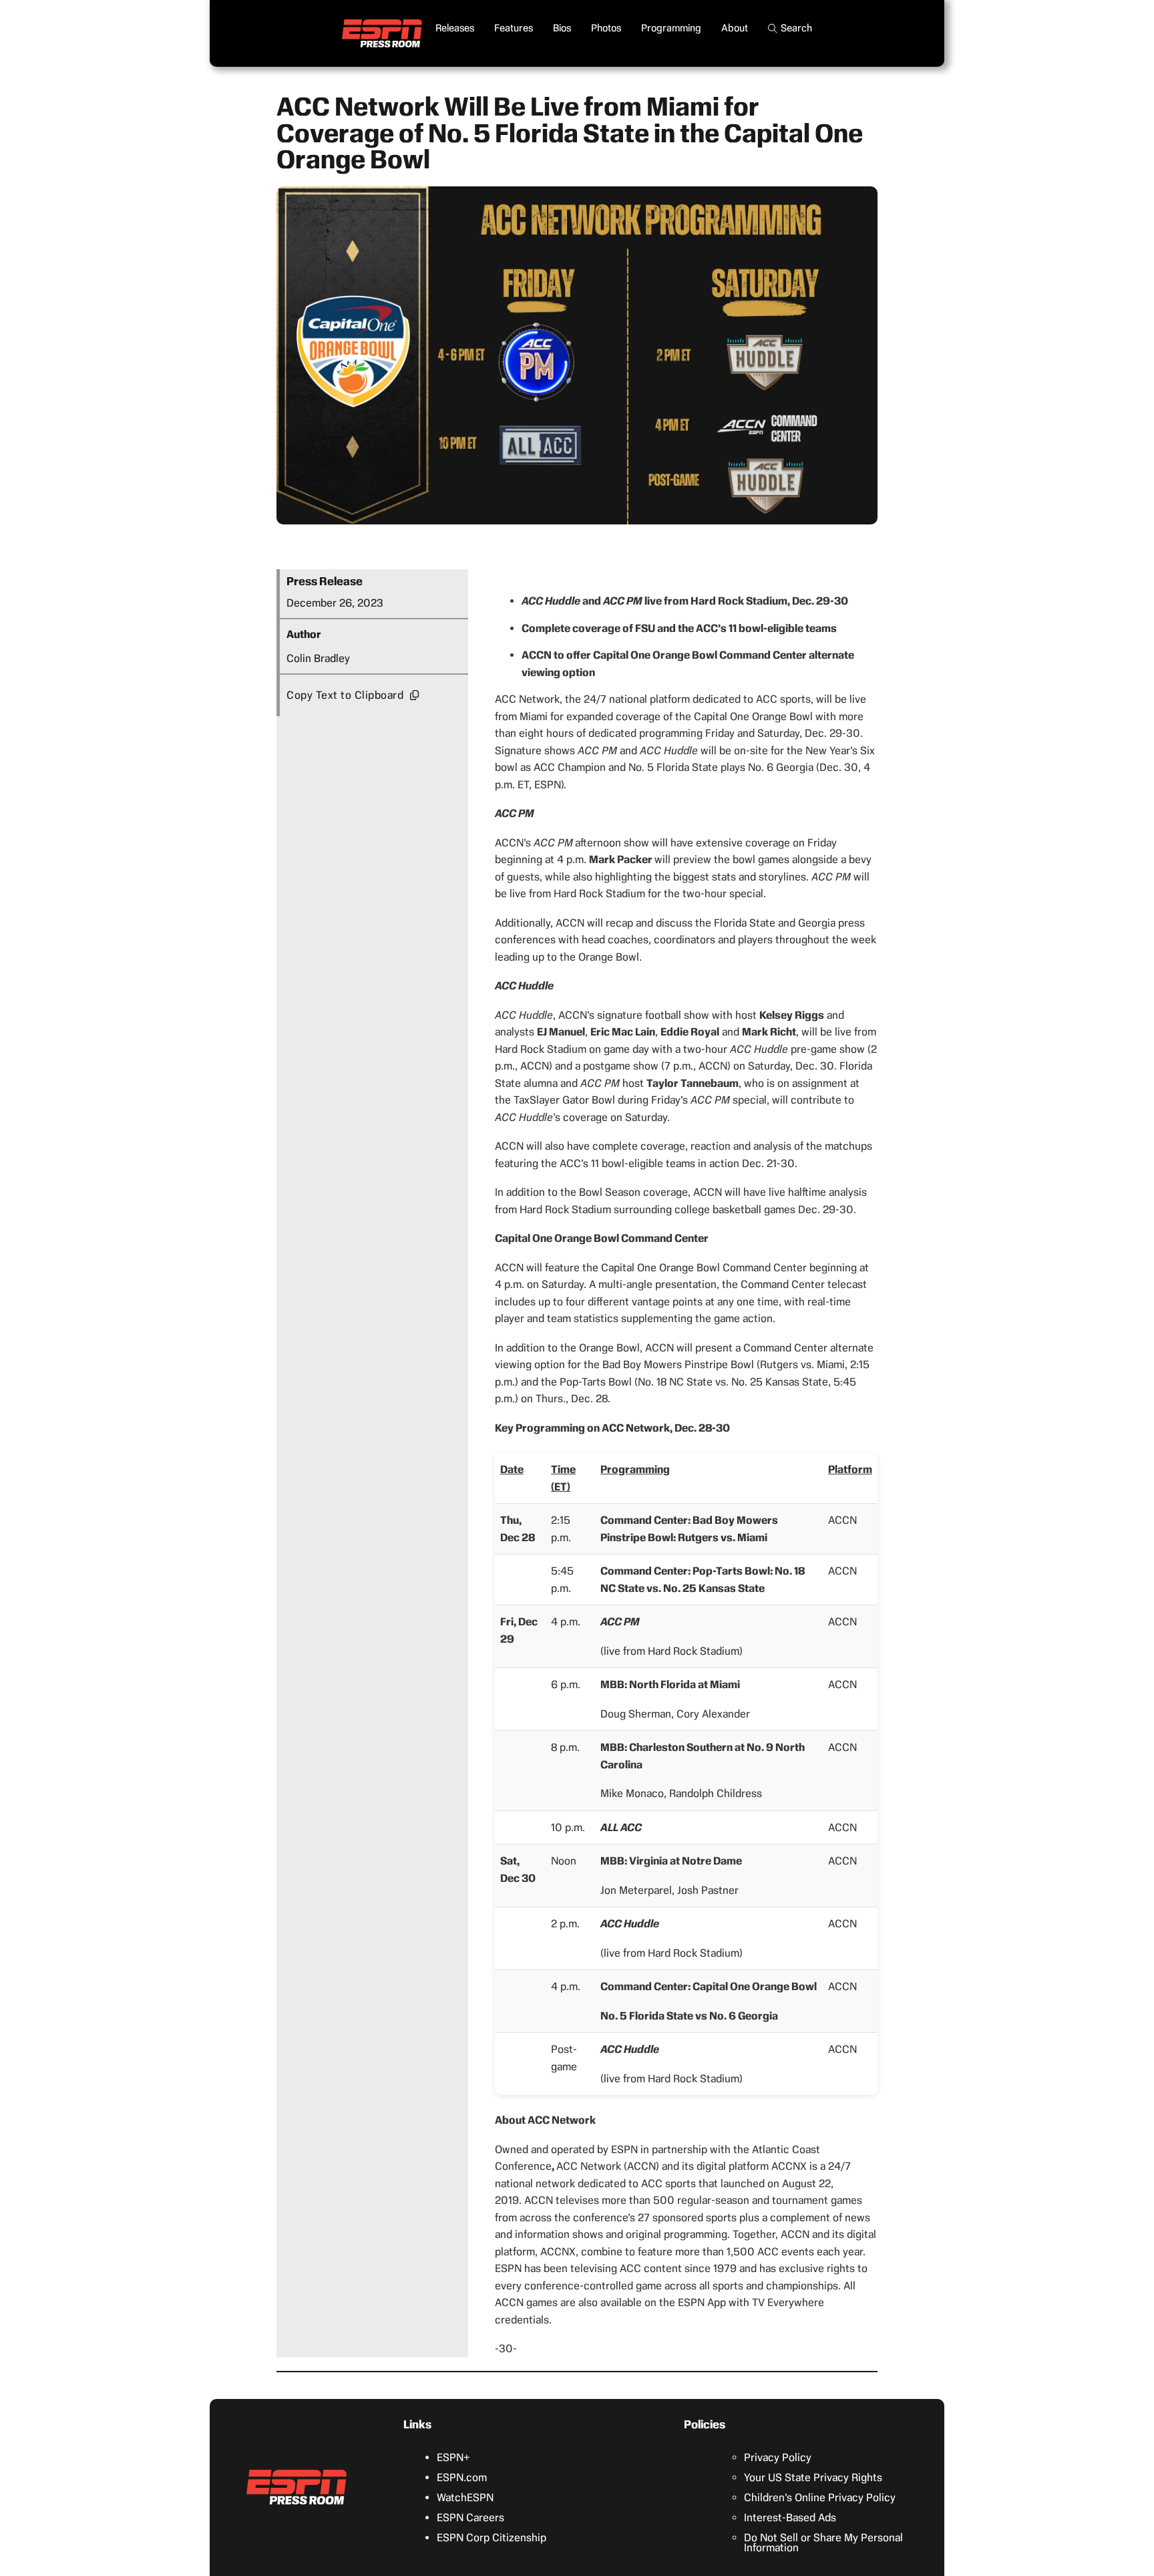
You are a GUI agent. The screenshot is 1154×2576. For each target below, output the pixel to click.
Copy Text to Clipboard (345, 695)
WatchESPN (465, 2498)
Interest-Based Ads (790, 2518)
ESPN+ (453, 2457)
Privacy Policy (778, 2457)
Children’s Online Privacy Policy (820, 2498)
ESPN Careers (470, 2518)
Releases (455, 28)
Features (514, 28)
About (735, 28)
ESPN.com (462, 2477)
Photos (606, 28)
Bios (562, 28)
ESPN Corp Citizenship (492, 2538)
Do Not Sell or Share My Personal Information (823, 2543)
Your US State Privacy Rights (813, 2477)
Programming (671, 28)
